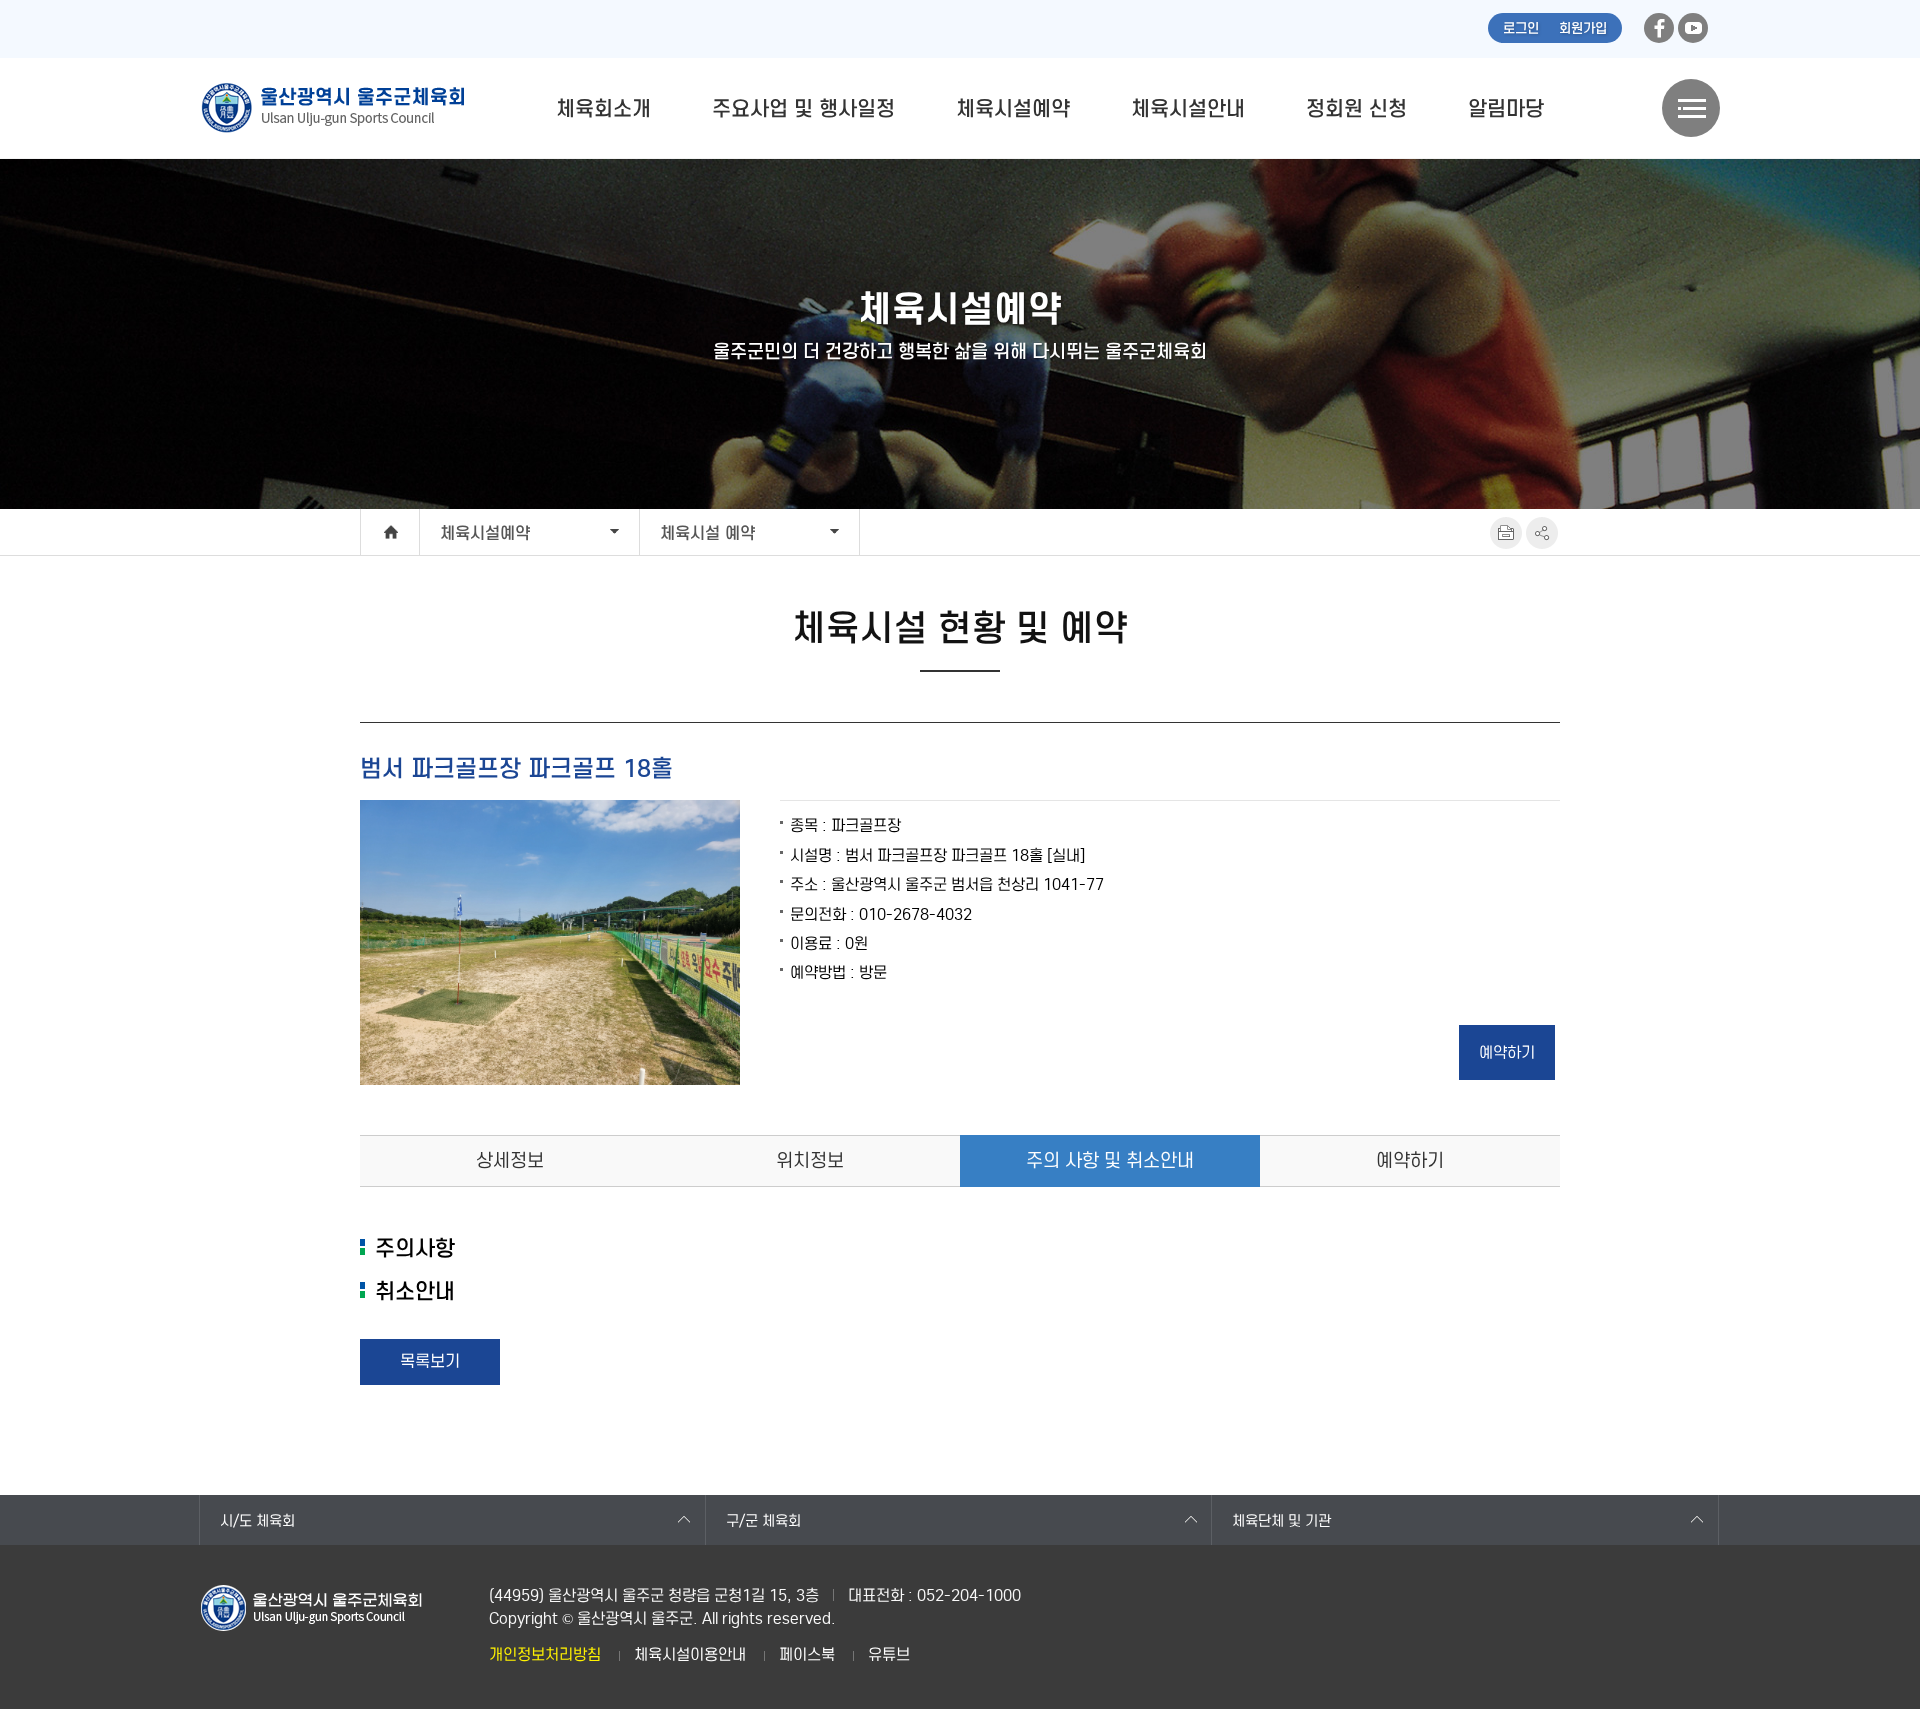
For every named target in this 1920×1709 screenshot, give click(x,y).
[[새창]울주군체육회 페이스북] (1659, 28)
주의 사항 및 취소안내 (1110, 1160)
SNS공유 (1542, 533)
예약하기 (1410, 1160)
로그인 (1521, 28)
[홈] (390, 532)
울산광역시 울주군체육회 (332, 108)
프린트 (1506, 533)
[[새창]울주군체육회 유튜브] (1693, 28)
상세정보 (510, 1160)
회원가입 (1583, 28)
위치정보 (810, 1160)
